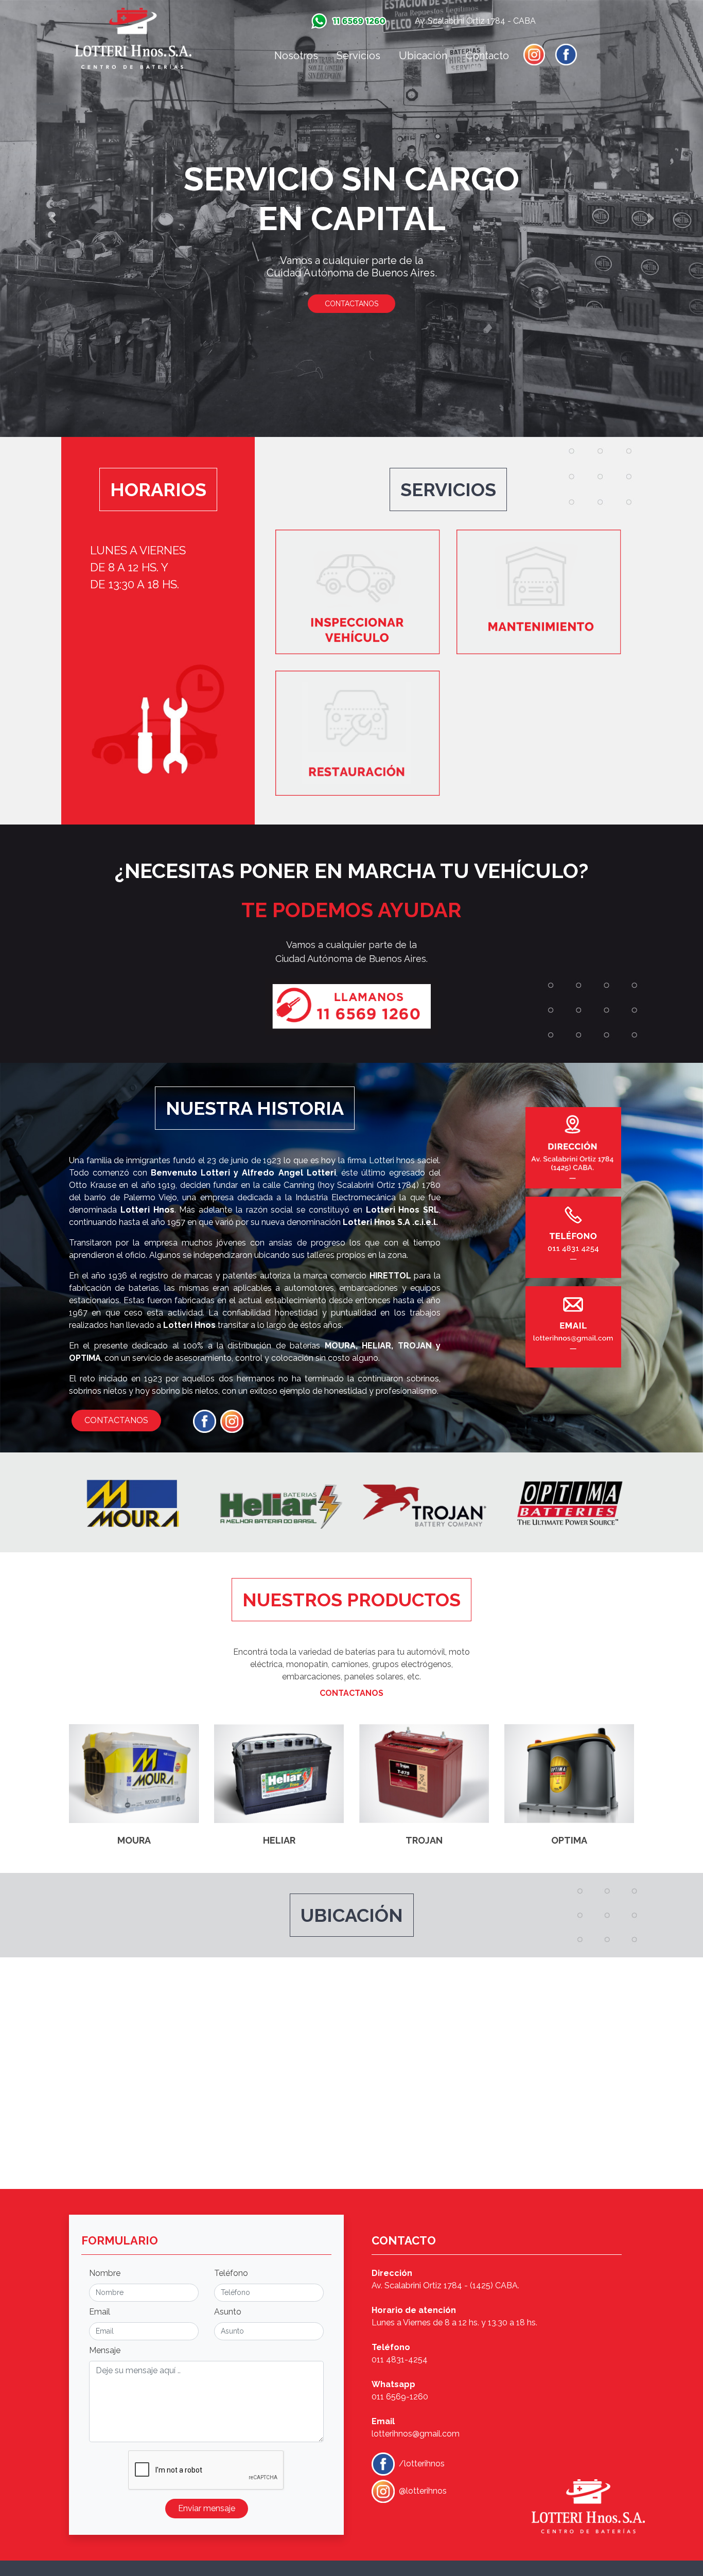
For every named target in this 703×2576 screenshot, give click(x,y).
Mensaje (105, 2350)
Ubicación (423, 56)
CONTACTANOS (351, 304)
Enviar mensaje (207, 2508)
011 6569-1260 (400, 2397)
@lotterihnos (422, 2491)
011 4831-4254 (400, 2360)
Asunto (228, 2312)
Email (100, 2312)
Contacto (487, 56)
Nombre (105, 2273)
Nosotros (296, 56)
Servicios (358, 56)
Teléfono (231, 2273)
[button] (53, 218)
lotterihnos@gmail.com (416, 2434)
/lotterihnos (421, 2464)
